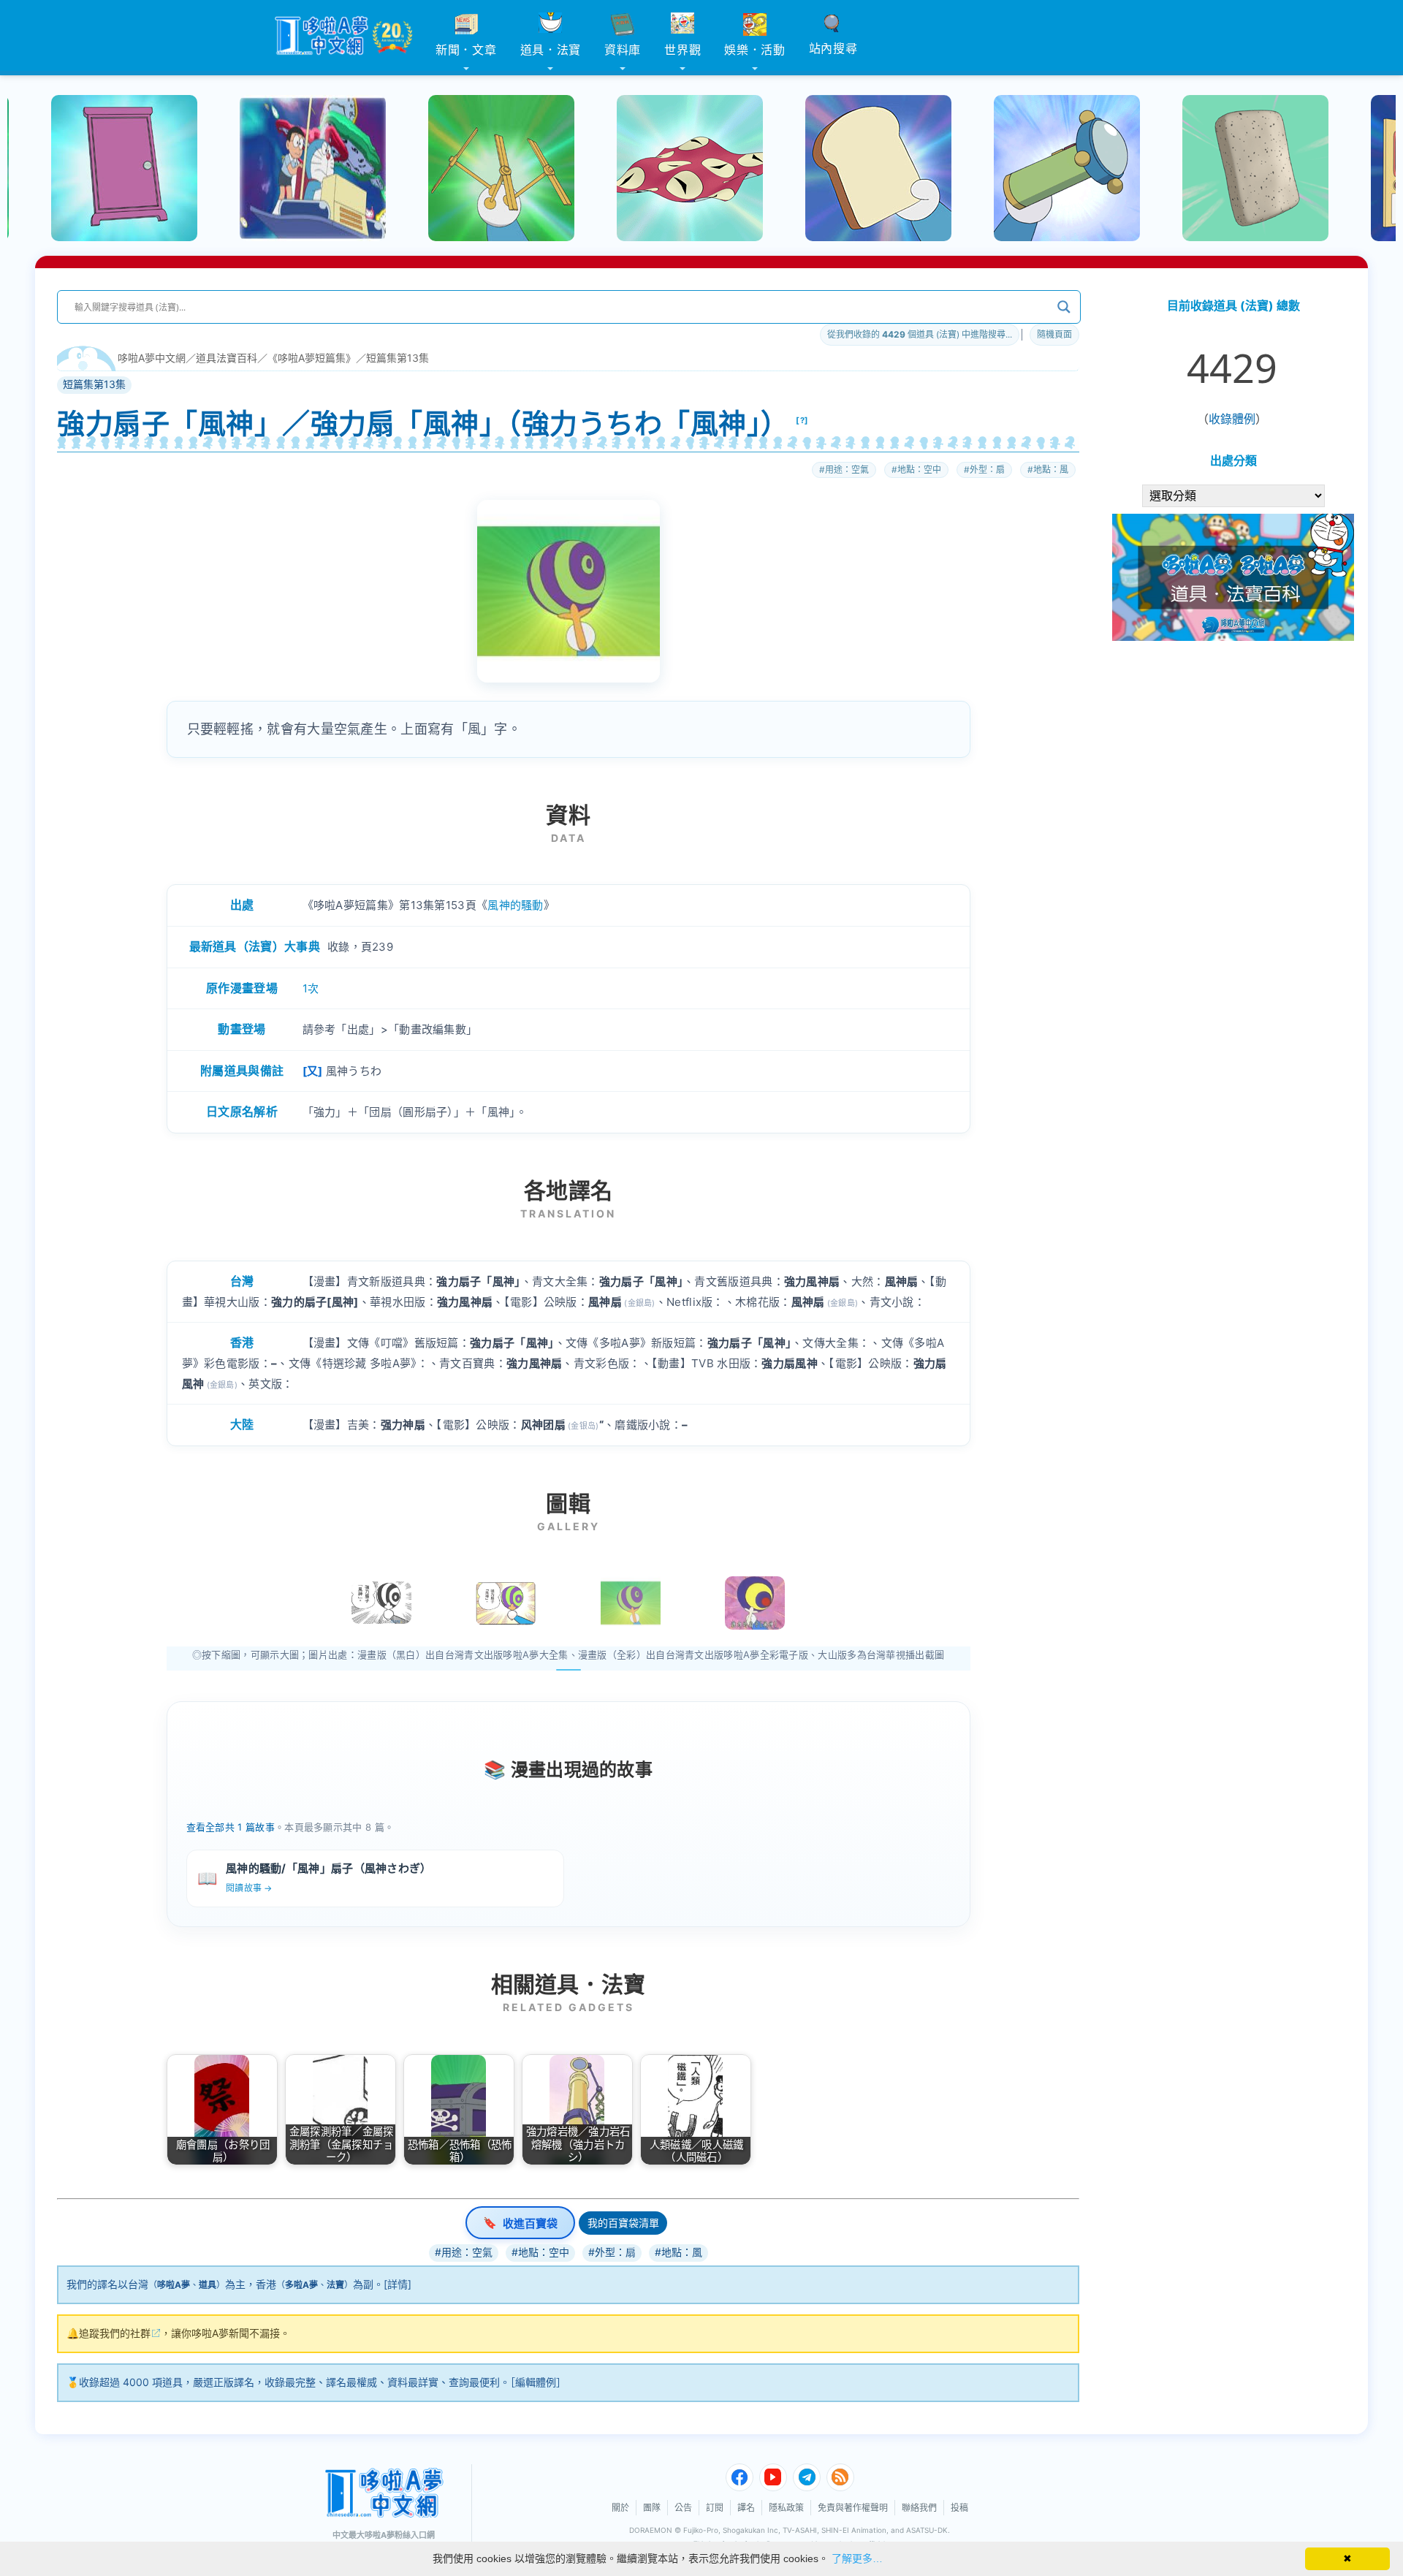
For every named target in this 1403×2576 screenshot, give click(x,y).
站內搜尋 (833, 48)
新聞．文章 (466, 50)
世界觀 (683, 50)
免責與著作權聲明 (853, 2508)
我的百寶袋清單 (623, 2223)
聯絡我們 (919, 2508)
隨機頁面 (1054, 334)
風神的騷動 (516, 905)
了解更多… (857, 2558)
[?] (802, 420)
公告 (683, 2508)
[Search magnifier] (1064, 307)
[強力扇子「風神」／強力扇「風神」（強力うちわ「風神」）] (631, 1603)
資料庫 (623, 50)
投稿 (959, 2508)
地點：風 (1051, 470)
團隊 (652, 2508)
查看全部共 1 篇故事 (231, 1827)
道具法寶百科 (227, 358)
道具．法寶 (551, 50)
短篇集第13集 (398, 358)
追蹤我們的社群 (115, 2333)
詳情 (398, 2284)
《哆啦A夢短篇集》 (312, 358)
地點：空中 (919, 470)
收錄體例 (1232, 419)
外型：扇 (987, 470)
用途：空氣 (847, 470)
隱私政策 (786, 2508)
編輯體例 (536, 2382)
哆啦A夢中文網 (152, 358)
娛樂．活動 (755, 50)
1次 (311, 988)
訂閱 (715, 2508)
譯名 (746, 2508)
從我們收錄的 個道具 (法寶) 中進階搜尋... (920, 334)
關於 (620, 2508)
